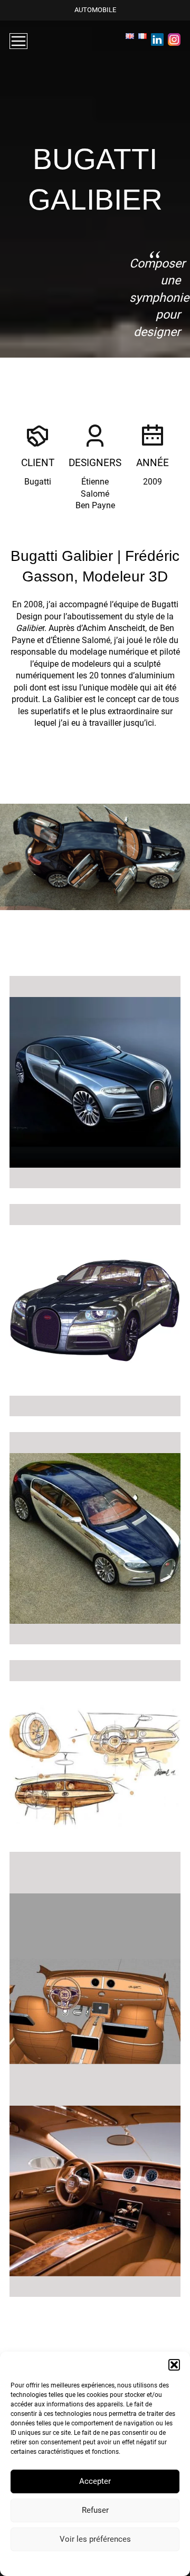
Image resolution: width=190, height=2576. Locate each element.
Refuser (95, 2510)
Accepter (95, 2481)
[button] (174, 2365)
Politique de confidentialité (65, 2563)
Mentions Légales (133, 2563)
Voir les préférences (95, 2539)
